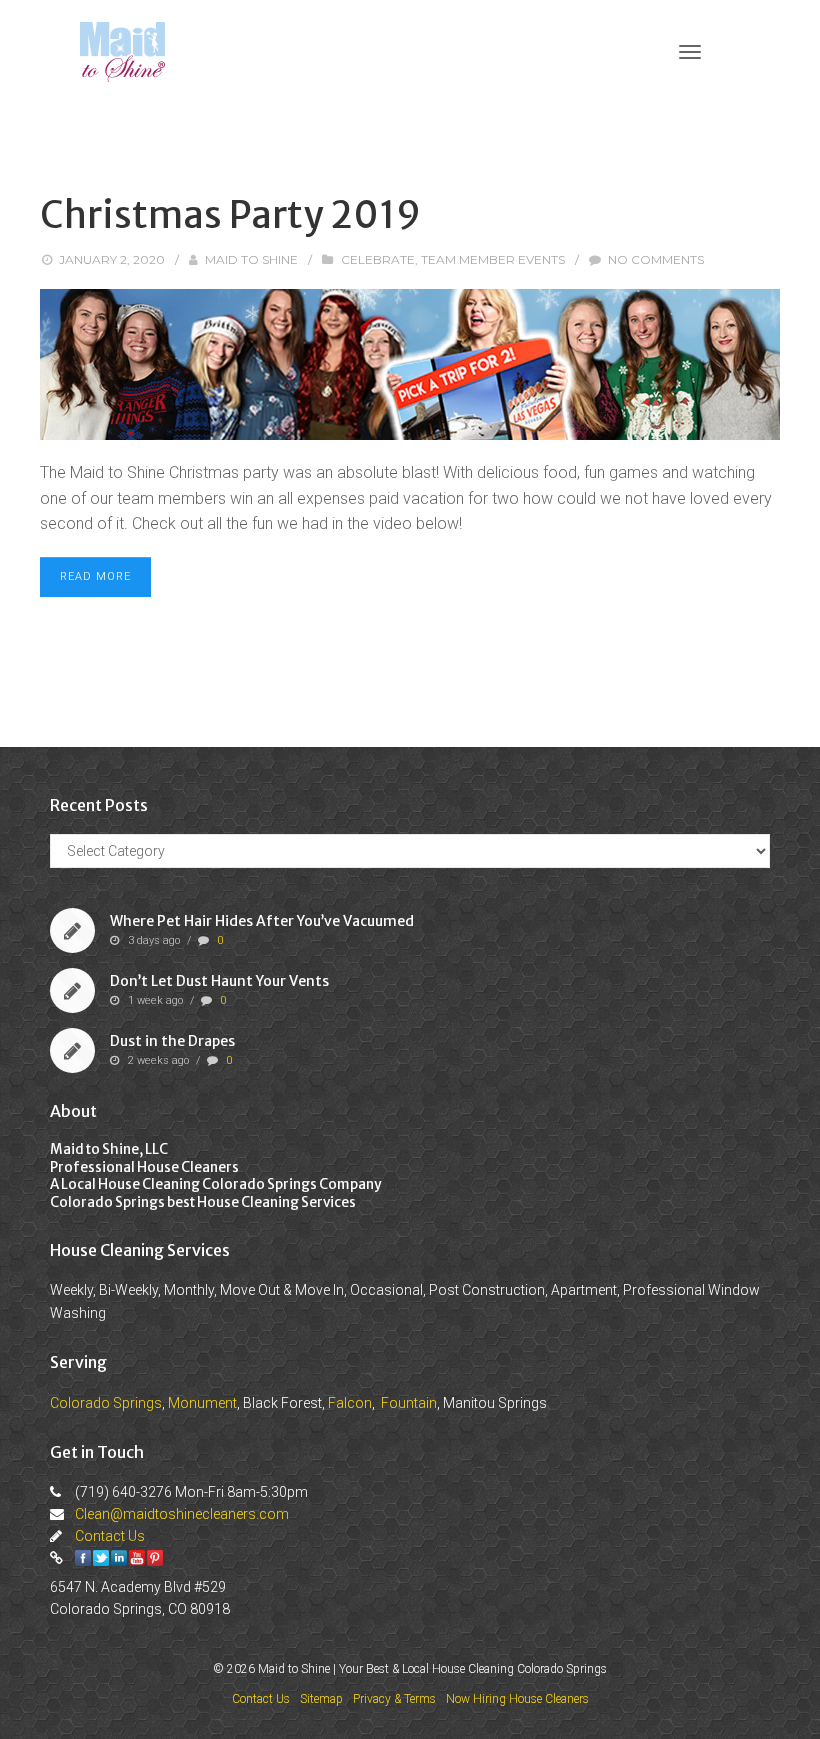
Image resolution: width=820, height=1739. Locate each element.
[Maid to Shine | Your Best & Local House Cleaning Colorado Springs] (122, 50)
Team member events (493, 259)
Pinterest (155, 1558)
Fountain (409, 1403)
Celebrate (378, 259)
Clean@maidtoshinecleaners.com (182, 1514)
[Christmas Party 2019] (410, 364)
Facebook (83, 1558)
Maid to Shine (251, 259)
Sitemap (321, 1699)
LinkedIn (119, 1558)
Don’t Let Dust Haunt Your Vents (219, 981)
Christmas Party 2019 (230, 215)
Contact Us (110, 1536)
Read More (95, 576)
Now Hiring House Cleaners (517, 1699)
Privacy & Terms (394, 1699)
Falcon (350, 1403)
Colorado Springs (106, 1403)
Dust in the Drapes (172, 1041)
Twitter (101, 1558)
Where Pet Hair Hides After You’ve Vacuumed (262, 921)
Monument (202, 1403)
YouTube (137, 1558)
